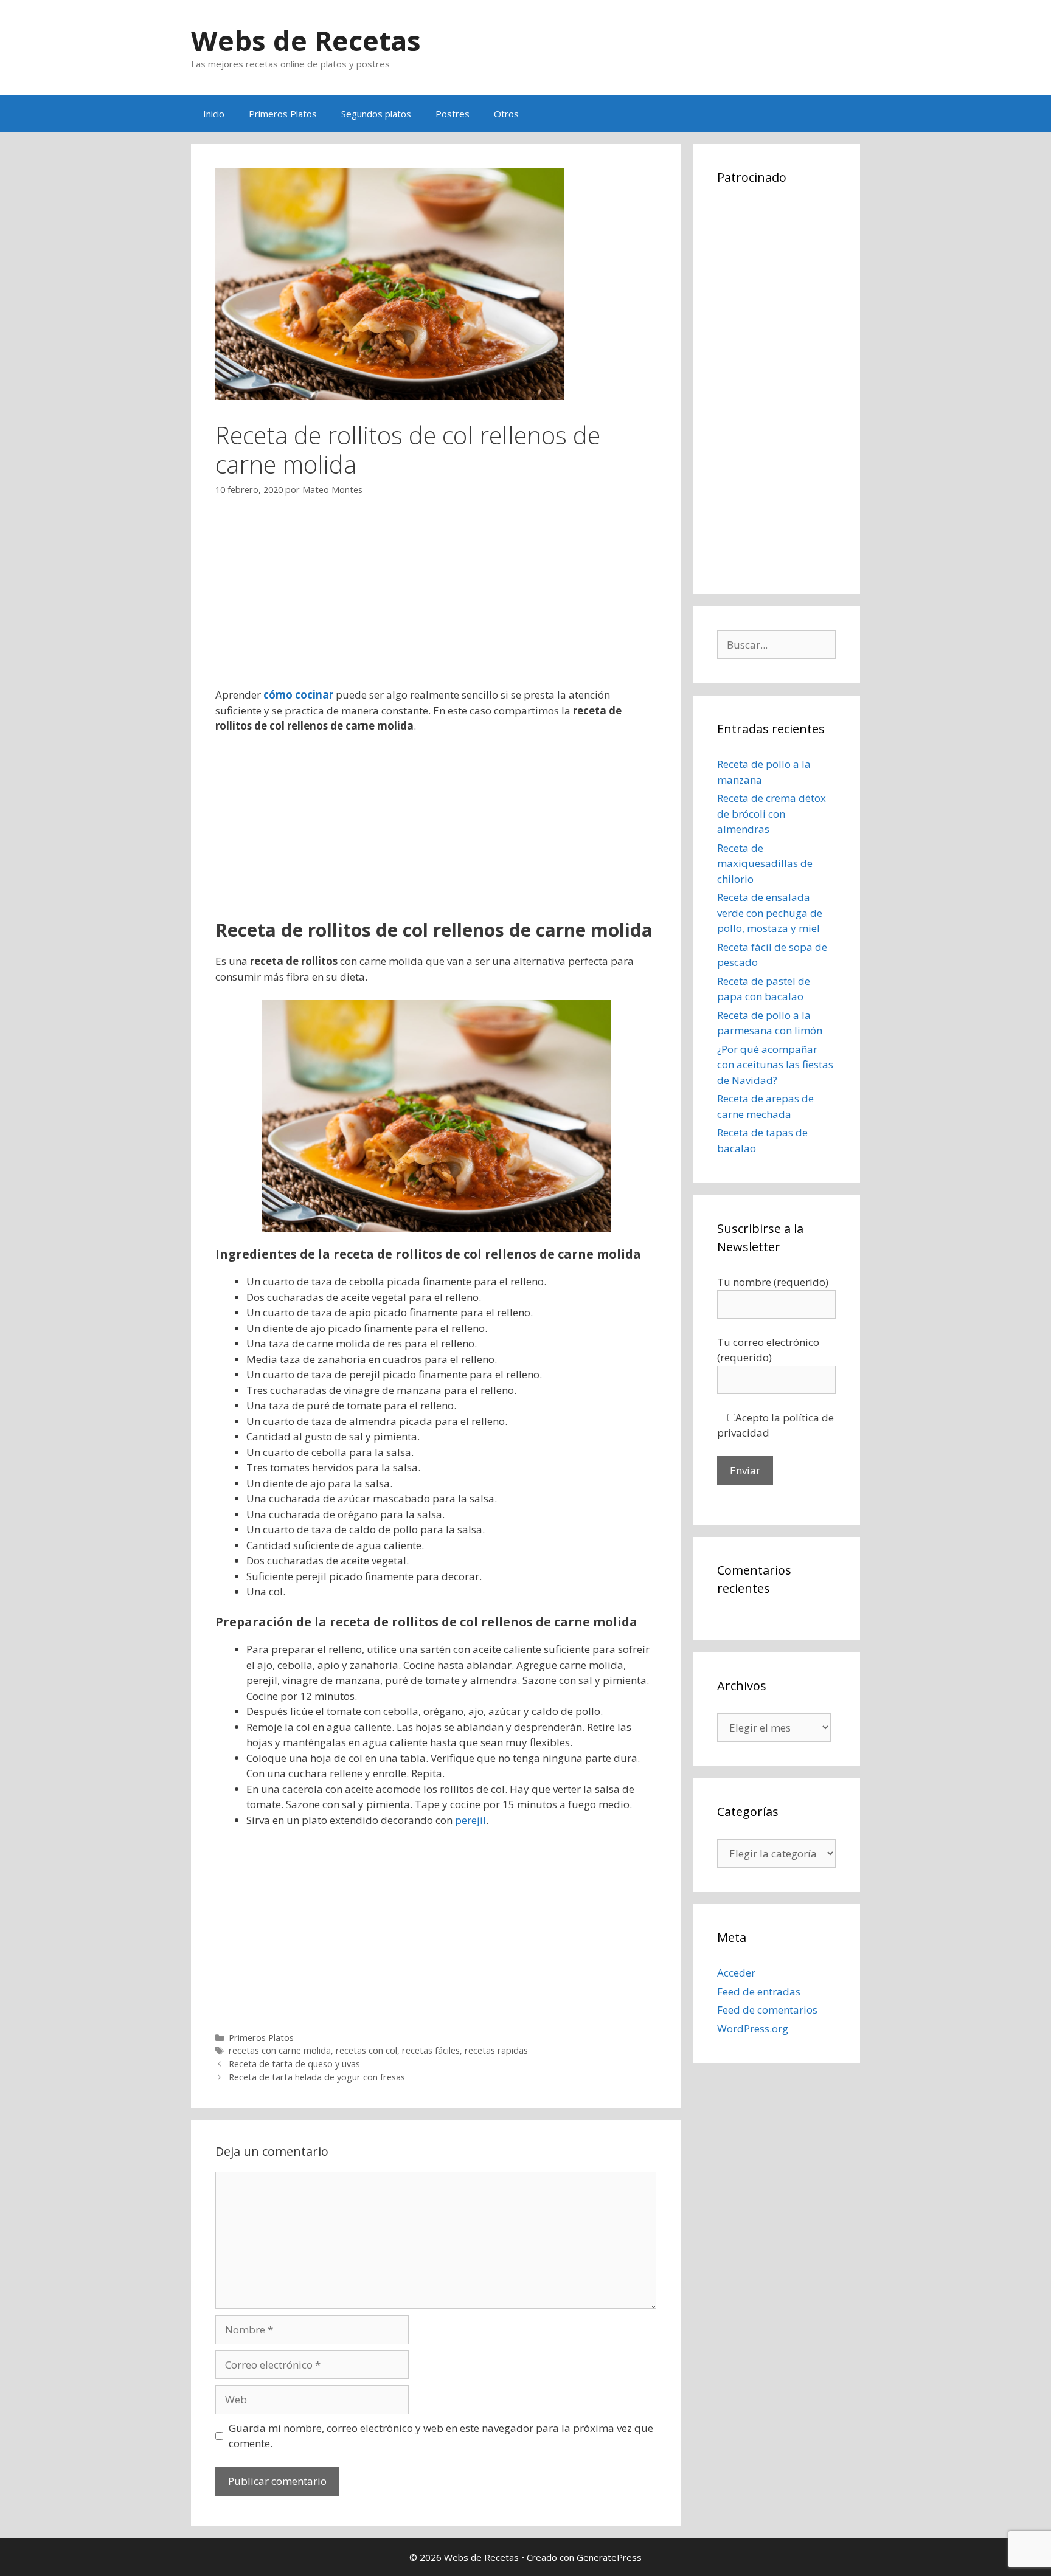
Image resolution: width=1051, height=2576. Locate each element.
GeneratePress (609, 2557)
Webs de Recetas (306, 40)
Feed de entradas (759, 1991)
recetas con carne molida (280, 2050)
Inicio (214, 114)
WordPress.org (753, 2029)
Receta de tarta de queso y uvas (294, 2064)
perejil (470, 1820)
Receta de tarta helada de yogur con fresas (317, 2077)
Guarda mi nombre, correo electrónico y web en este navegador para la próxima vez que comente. (441, 2436)
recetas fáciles (431, 2050)
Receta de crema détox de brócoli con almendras (772, 813)
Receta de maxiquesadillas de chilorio (765, 863)
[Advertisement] (436, 602)
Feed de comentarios (767, 2010)
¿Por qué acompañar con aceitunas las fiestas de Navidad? (775, 1065)
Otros (506, 114)
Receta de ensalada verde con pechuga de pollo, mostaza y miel (770, 913)
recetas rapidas (496, 2050)
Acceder (736, 1973)
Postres (453, 114)
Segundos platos (376, 114)
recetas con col (366, 2050)
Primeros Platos (283, 114)
